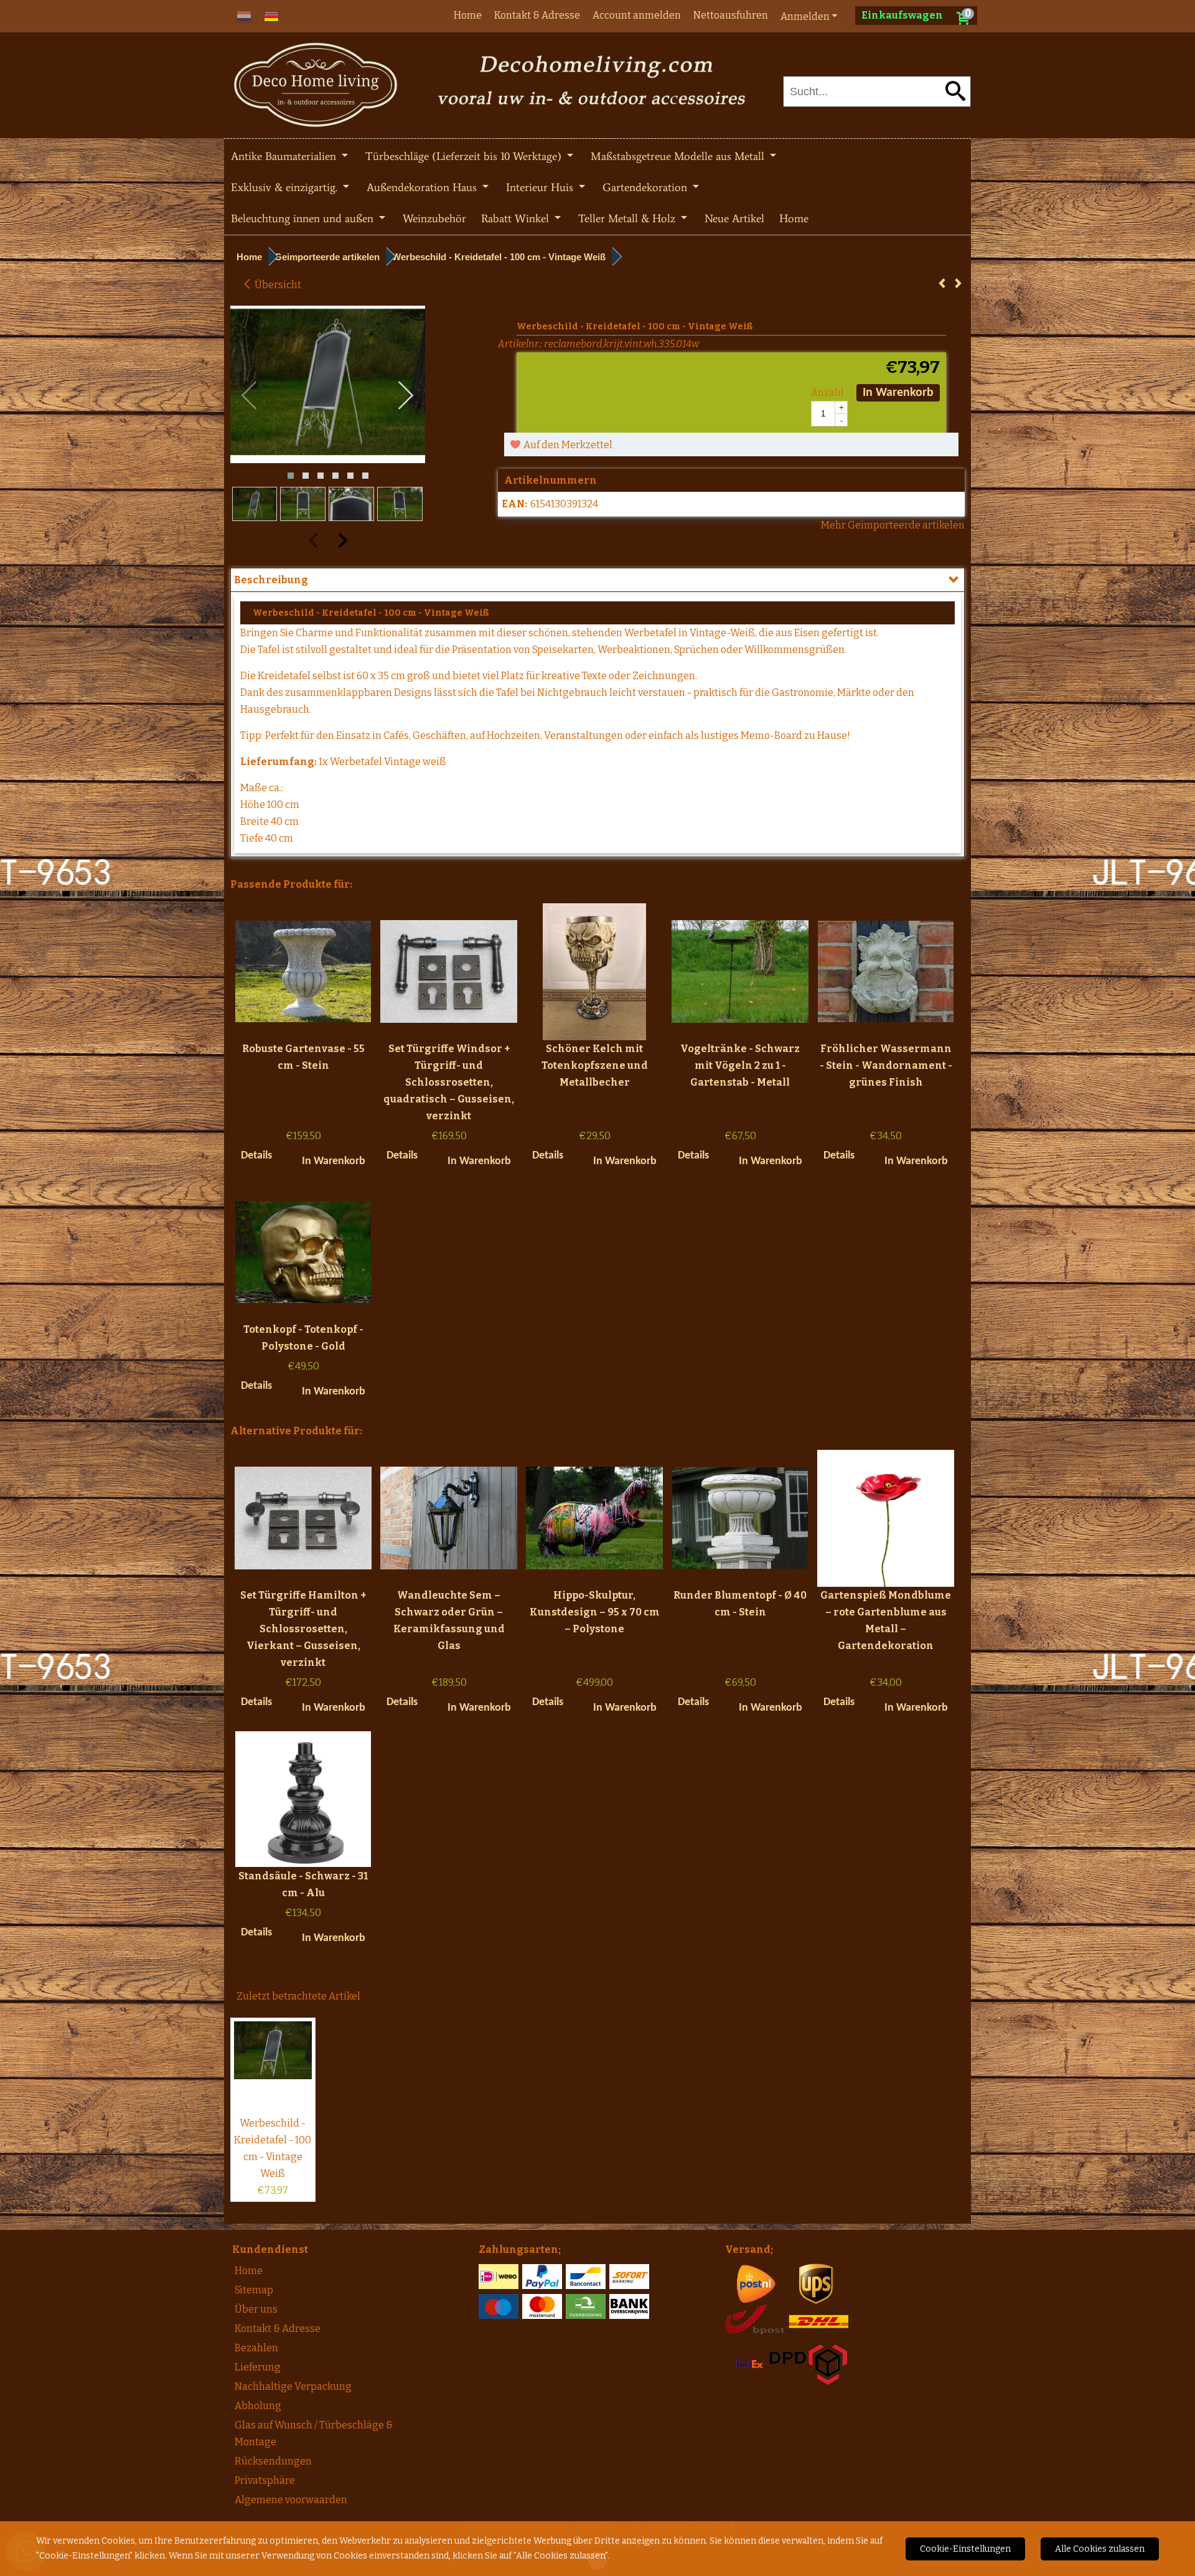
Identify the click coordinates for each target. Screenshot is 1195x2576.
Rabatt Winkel (517, 219)
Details (256, 1156)
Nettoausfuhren (731, 15)
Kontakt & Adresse (537, 15)
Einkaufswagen (902, 15)
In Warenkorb (898, 393)
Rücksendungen (273, 2461)
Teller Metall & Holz (628, 219)
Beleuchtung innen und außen (304, 219)
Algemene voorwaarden (291, 2500)
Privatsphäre (265, 2480)
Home (468, 15)
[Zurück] (942, 284)
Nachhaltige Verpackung (293, 2386)
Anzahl (827, 393)
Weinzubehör (434, 219)
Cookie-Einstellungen (965, 2549)
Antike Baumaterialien (285, 156)
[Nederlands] (244, 15)
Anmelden (805, 16)
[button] (291, 476)
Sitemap (254, 2290)
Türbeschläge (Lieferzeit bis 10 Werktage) (465, 156)
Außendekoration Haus (423, 187)
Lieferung (258, 2367)
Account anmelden (637, 15)
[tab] (597, 580)
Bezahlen (256, 2348)
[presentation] (250, 396)
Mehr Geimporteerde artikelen (893, 525)
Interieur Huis (541, 187)
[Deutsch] (271, 15)
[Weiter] (958, 284)
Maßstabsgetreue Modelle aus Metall (679, 156)
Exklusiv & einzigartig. (286, 187)
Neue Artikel (734, 219)
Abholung (258, 2406)
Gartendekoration (646, 187)
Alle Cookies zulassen (1100, 2549)
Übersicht (277, 285)
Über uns (256, 2309)
